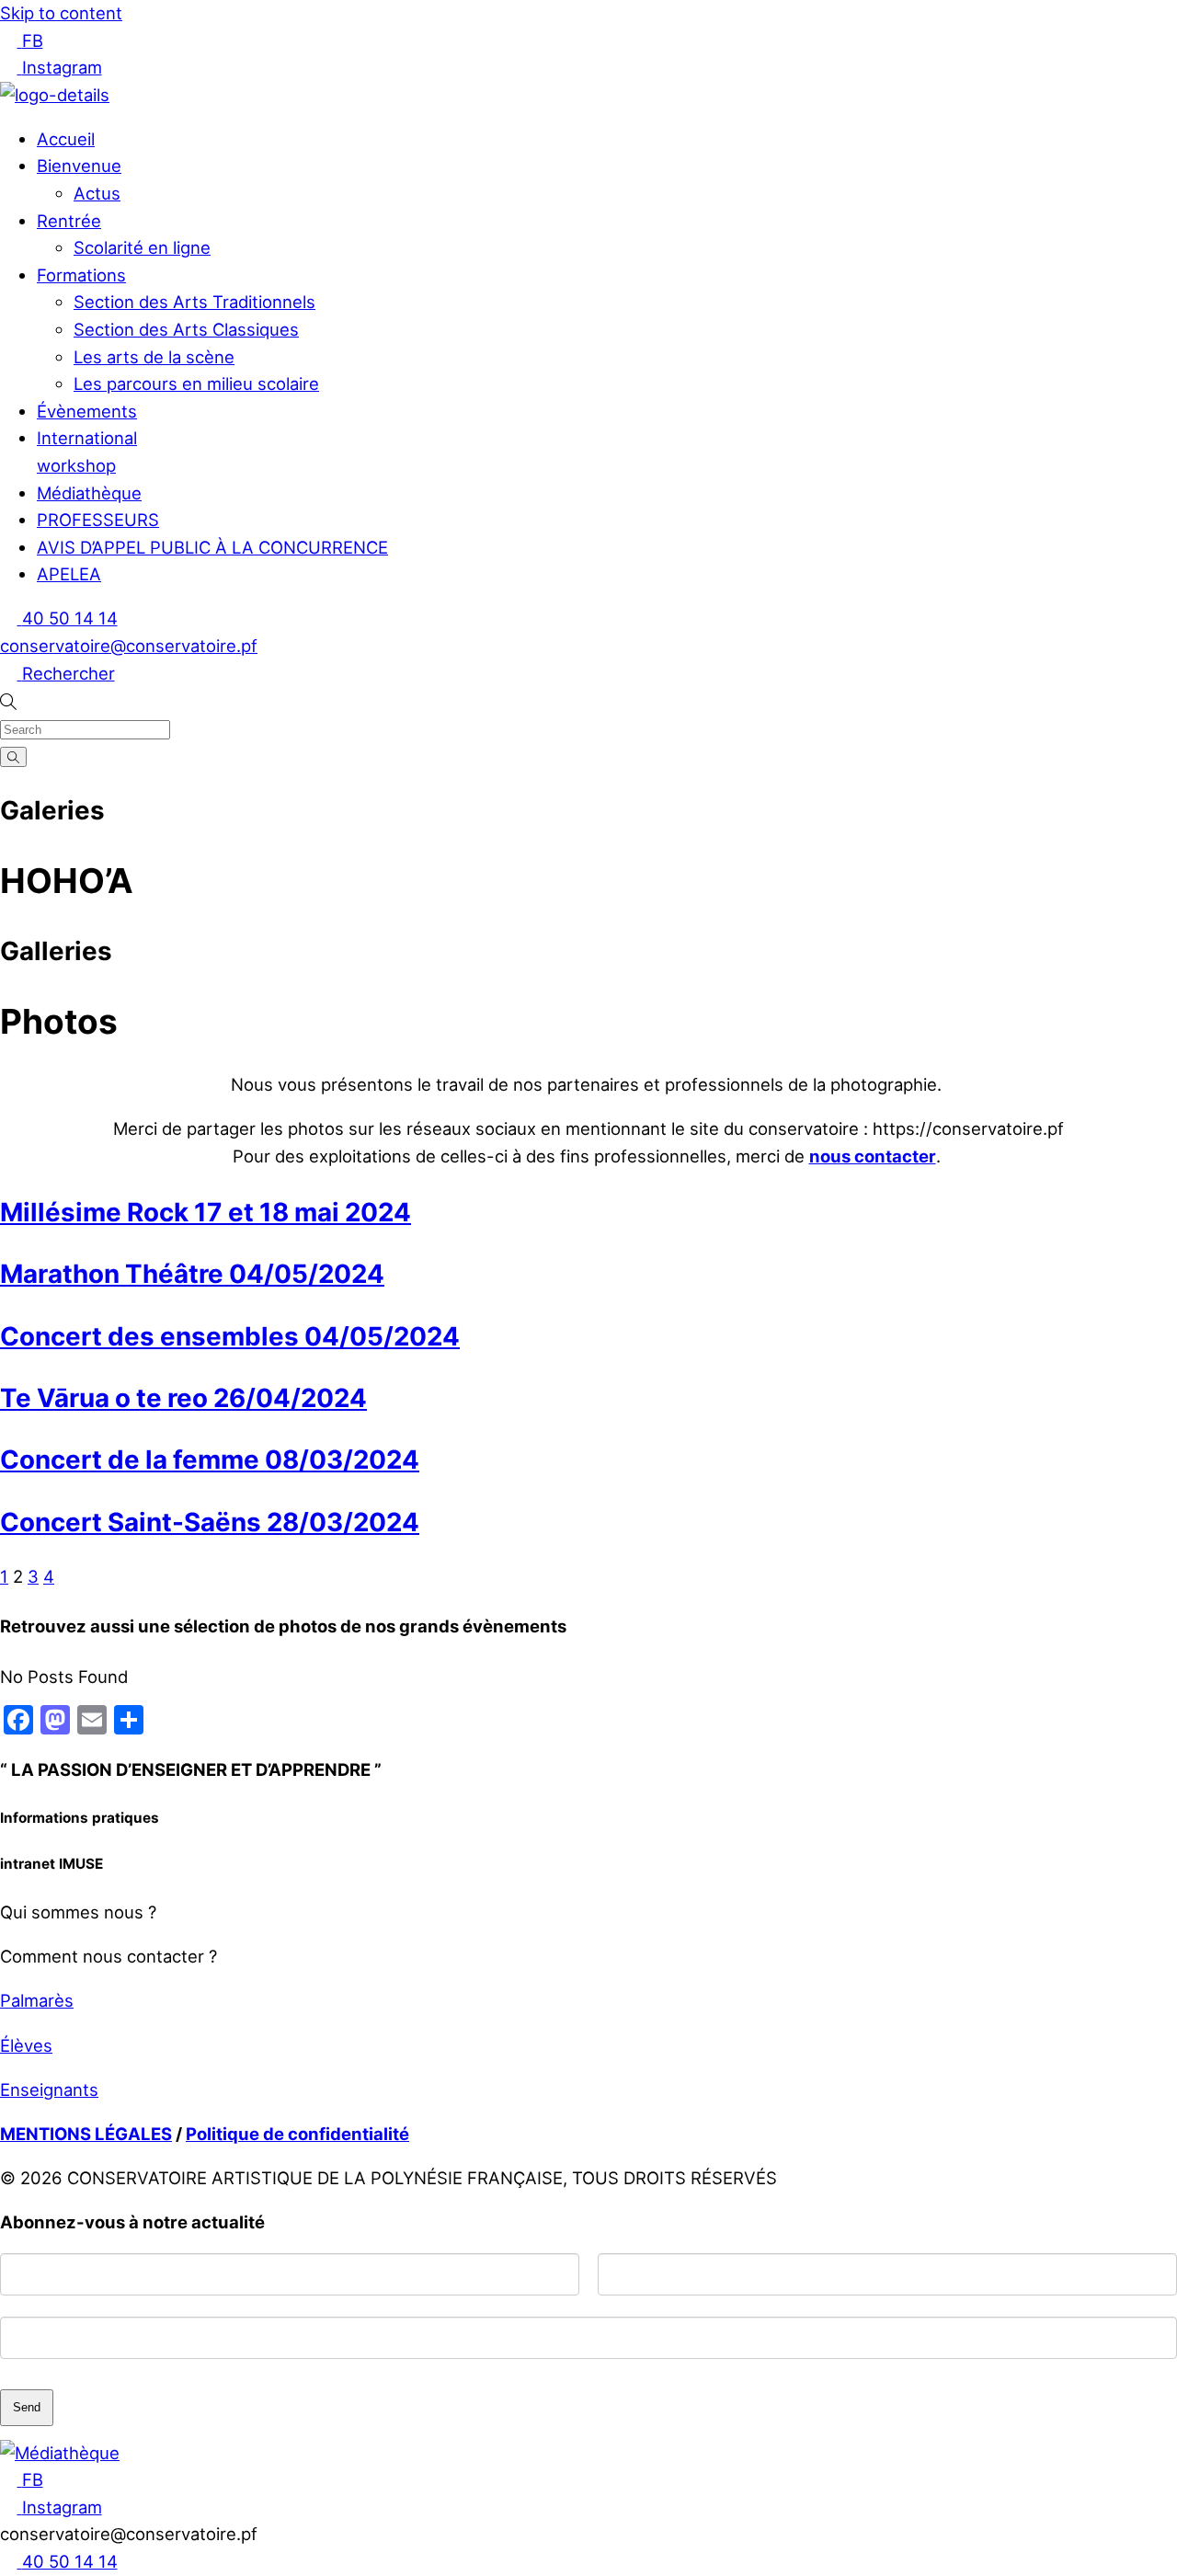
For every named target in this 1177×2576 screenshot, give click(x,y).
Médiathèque (89, 493)
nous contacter (873, 1156)
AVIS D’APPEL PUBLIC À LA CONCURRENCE (212, 547)
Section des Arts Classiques (186, 329)
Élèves (26, 2045)
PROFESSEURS (98, 520)
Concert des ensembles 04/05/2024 (230, 1336)
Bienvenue (79, 166)
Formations (81, 275)
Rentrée (69, 221)
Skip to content (61, 13)
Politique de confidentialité (297, 2134)
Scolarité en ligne (142, 247)
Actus (97, 193)
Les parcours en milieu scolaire (196, 384)
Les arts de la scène (154, 357)
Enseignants (49, 2089)
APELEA (69, 574)
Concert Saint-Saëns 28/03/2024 (210, 1522)
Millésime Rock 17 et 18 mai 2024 (206, 1212)
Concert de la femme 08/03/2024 (210, 1460)
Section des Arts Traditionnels (194, 302)
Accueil (66, 139)
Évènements (87, 411)
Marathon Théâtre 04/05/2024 (192, 1274)
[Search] (13, 756)
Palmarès (37, 2000)
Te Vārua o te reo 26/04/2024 (183, 1398)
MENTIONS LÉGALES (86, 2134)
